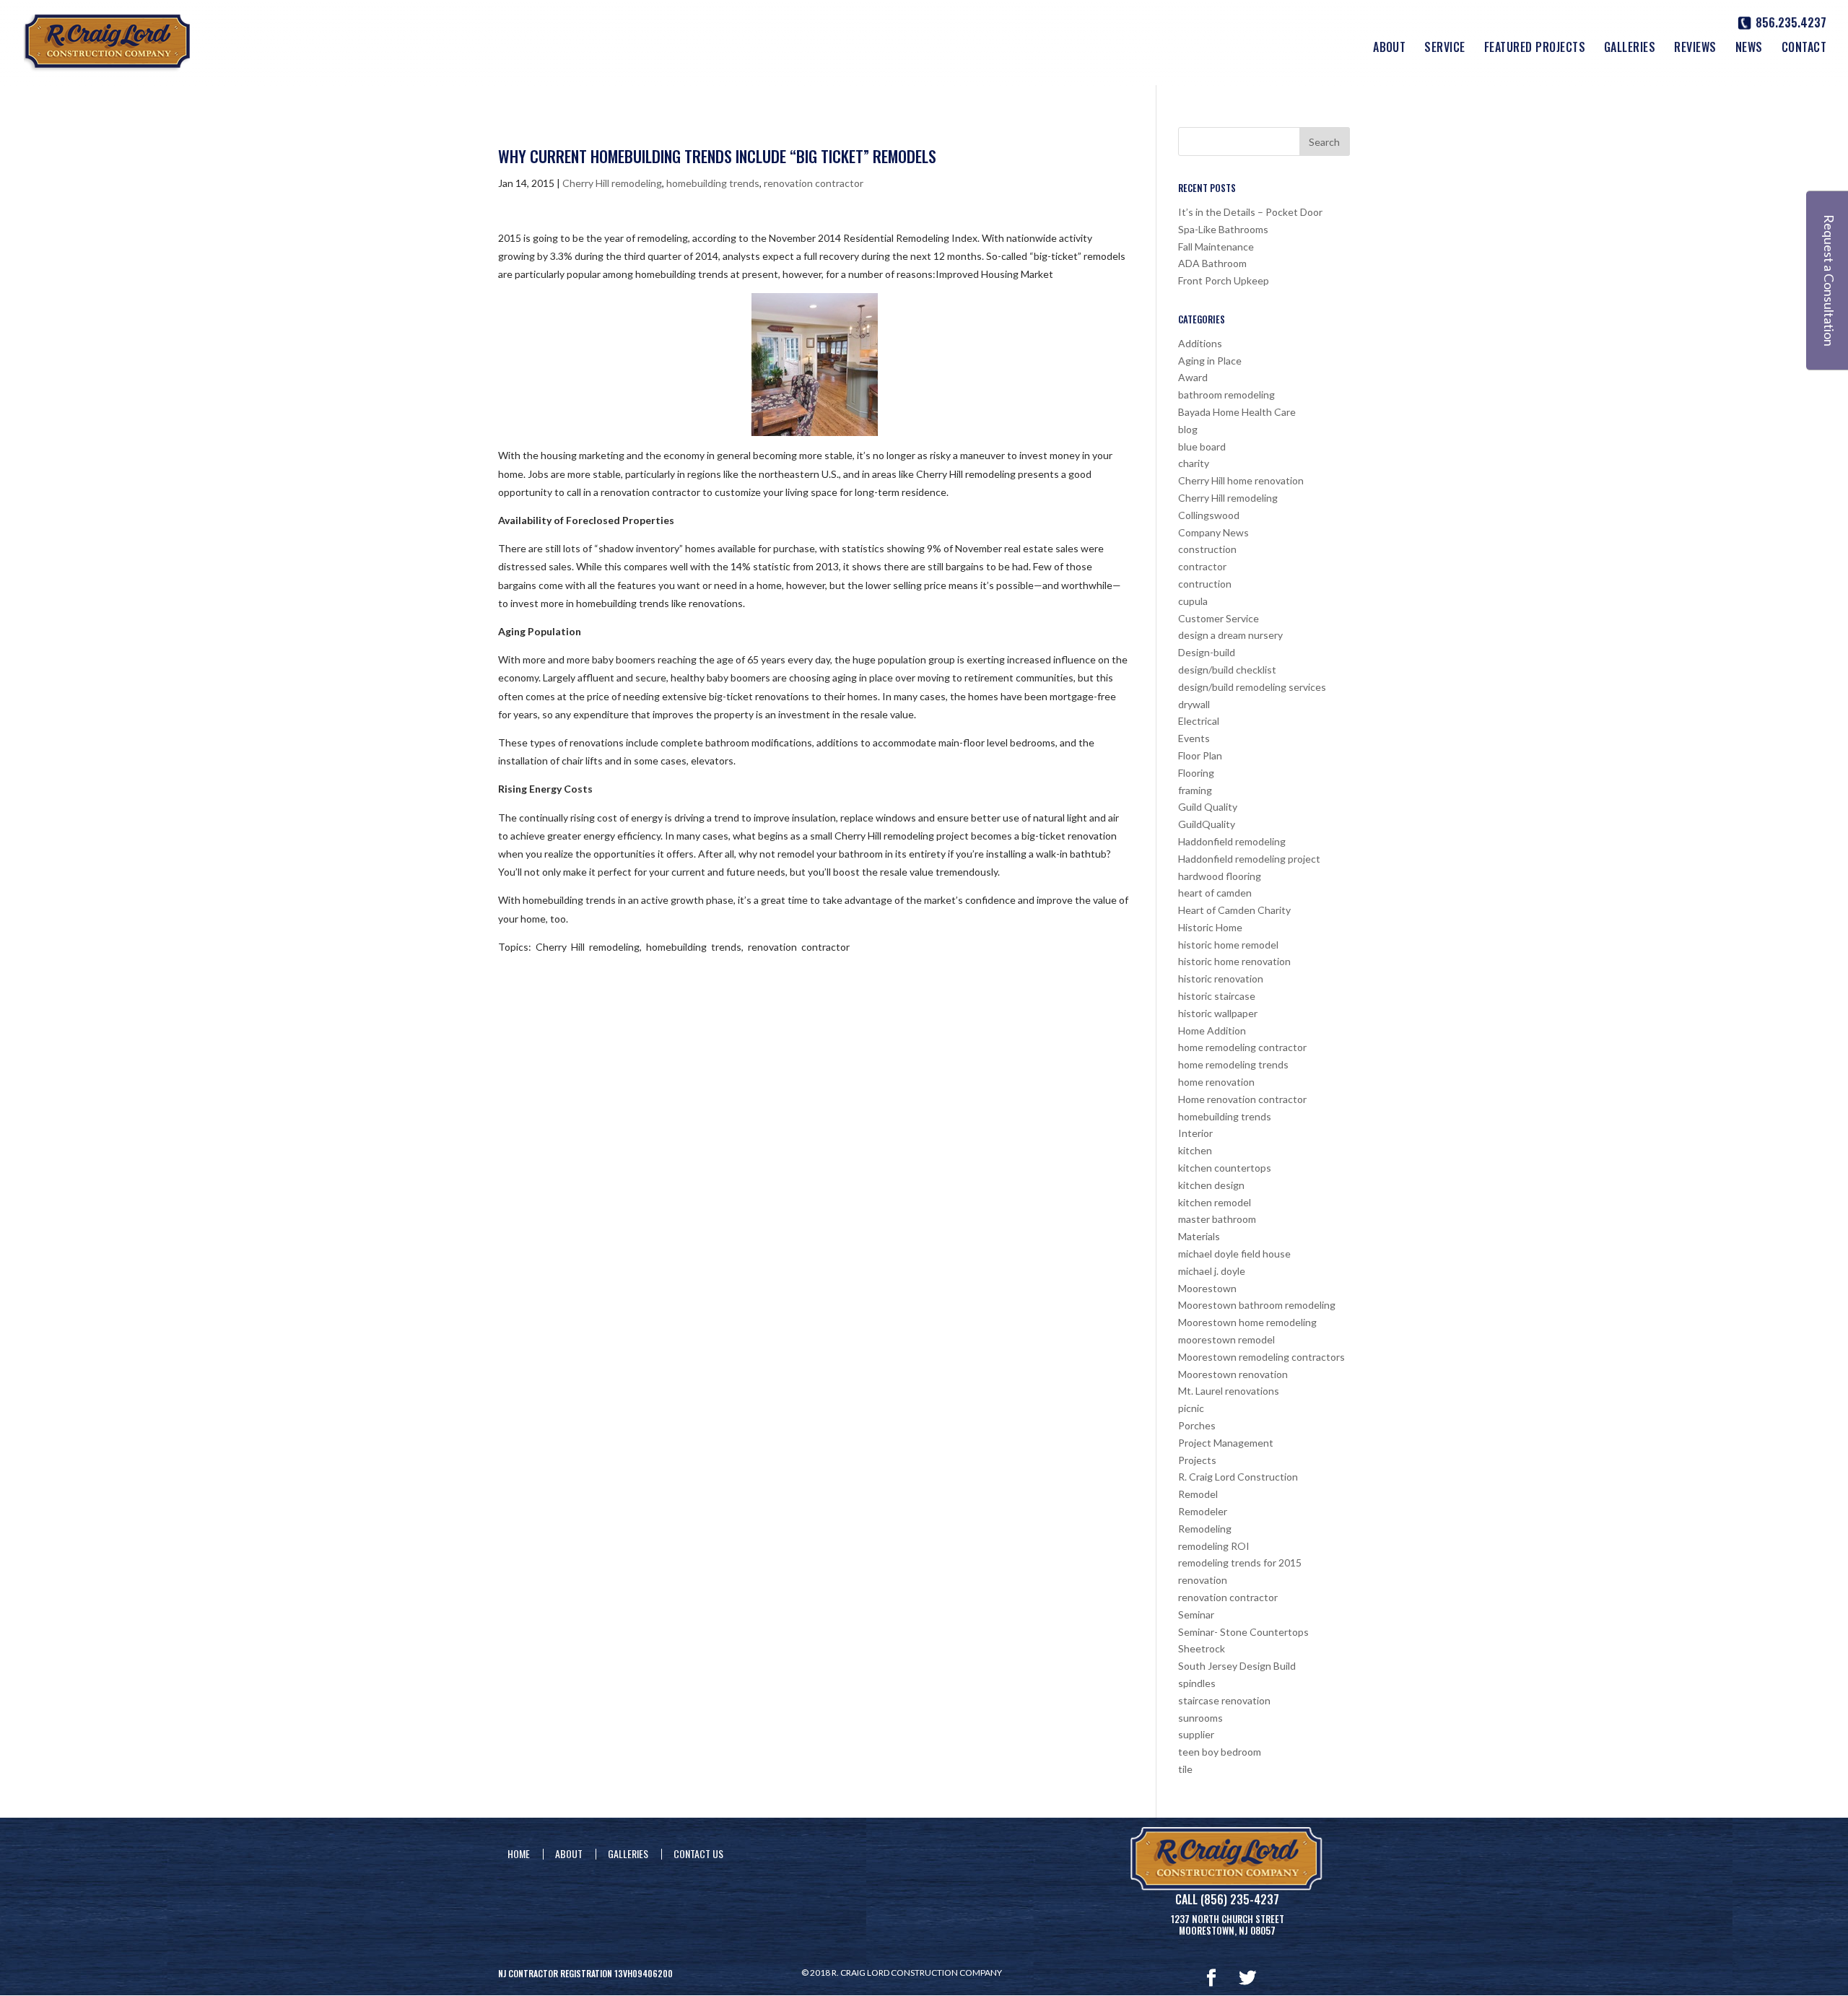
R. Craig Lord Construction (1238, 1477)
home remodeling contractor (1242, 1047)
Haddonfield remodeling (1232, 841)
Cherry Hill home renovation (1241, 480)
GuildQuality (1207, 824)
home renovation (1216, 1082)
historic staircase (1217, 996)
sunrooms (1200, 1718)
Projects (1197, 1460)
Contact (1804, 49)
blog (1188, 429)
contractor (1202, 566)
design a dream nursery (1230, 635)
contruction (1205, 584)
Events (1194, 738)
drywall (1194, 704)
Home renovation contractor (1242, 1099)
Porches (1197, 1425)
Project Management (1226, 1443)
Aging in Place (1210, 361)
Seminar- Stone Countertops (1243, 1632)
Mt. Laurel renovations (1229, 1391)
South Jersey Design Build (1237, 1666)
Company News (1213, 532)
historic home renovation (1234, 961)
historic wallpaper (1218, 1013)
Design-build (1207, 652)
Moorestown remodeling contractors (1261, 1357)
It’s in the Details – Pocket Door (1250, 212)
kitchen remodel (1215, 1202)
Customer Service (1219, 618)
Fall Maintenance (1216, 247)
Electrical (1199, 721)
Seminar (1196, 1614)
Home (519, 1853)
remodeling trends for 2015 (1240, 1563)
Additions (1200, 343)
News (1749, 49)
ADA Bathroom (1212, 263)
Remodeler (1203, 1511)
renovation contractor (814, 183)
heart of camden (1215, 893)
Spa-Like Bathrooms (1223, 229)
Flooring (1196, 773)
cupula (1193, 601)
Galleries (1630, 49)
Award (1193, 377)
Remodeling (1205, 1529)
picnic (1191, 1408)
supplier (1196, 1734)
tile (1185, 1769)
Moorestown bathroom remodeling (1257, 1305)
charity (1194, 463)
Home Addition (1212, 1030)
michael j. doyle (1212, 1271)
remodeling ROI (1214, 1546)
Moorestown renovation (1233, 1374)
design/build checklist (1227, 670)
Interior (1195, 1133)
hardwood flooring (1220, 876)
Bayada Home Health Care (1237, 412)
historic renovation (1221, 979)
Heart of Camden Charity (1234, 910)
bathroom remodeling (1226, 395)
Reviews (1695, 49)
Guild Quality (1208, 807)
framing (1195, 790)
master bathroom (1217, 1219)
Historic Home (1210, 927)
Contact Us (698, 1853)
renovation (1203, 1580)
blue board (1202, 446)
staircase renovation (1224, 1700)
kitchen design (1211, 1185)
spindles (1197, 1683)
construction (1207, 549)
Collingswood (1209, 515)
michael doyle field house (1234, 1254)
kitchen (1195, 1150)
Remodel (1198, 1494)
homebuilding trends (713, 183)
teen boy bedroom (1220, 1752)
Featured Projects (1535, 49)
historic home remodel (1228, 945)
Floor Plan (1200, 755)
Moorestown (1207, 1288)
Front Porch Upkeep (1224, 280)
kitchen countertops (1225, 1168)
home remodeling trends (1233, 1064)
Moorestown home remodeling (1247, 1322)
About (1389, 49)
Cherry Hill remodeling (612, 183)
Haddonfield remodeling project (1249, 859)
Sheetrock (1202, 1648)
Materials (1199, 1236)
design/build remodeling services (1252, 687)
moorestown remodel (1226, 1339)
